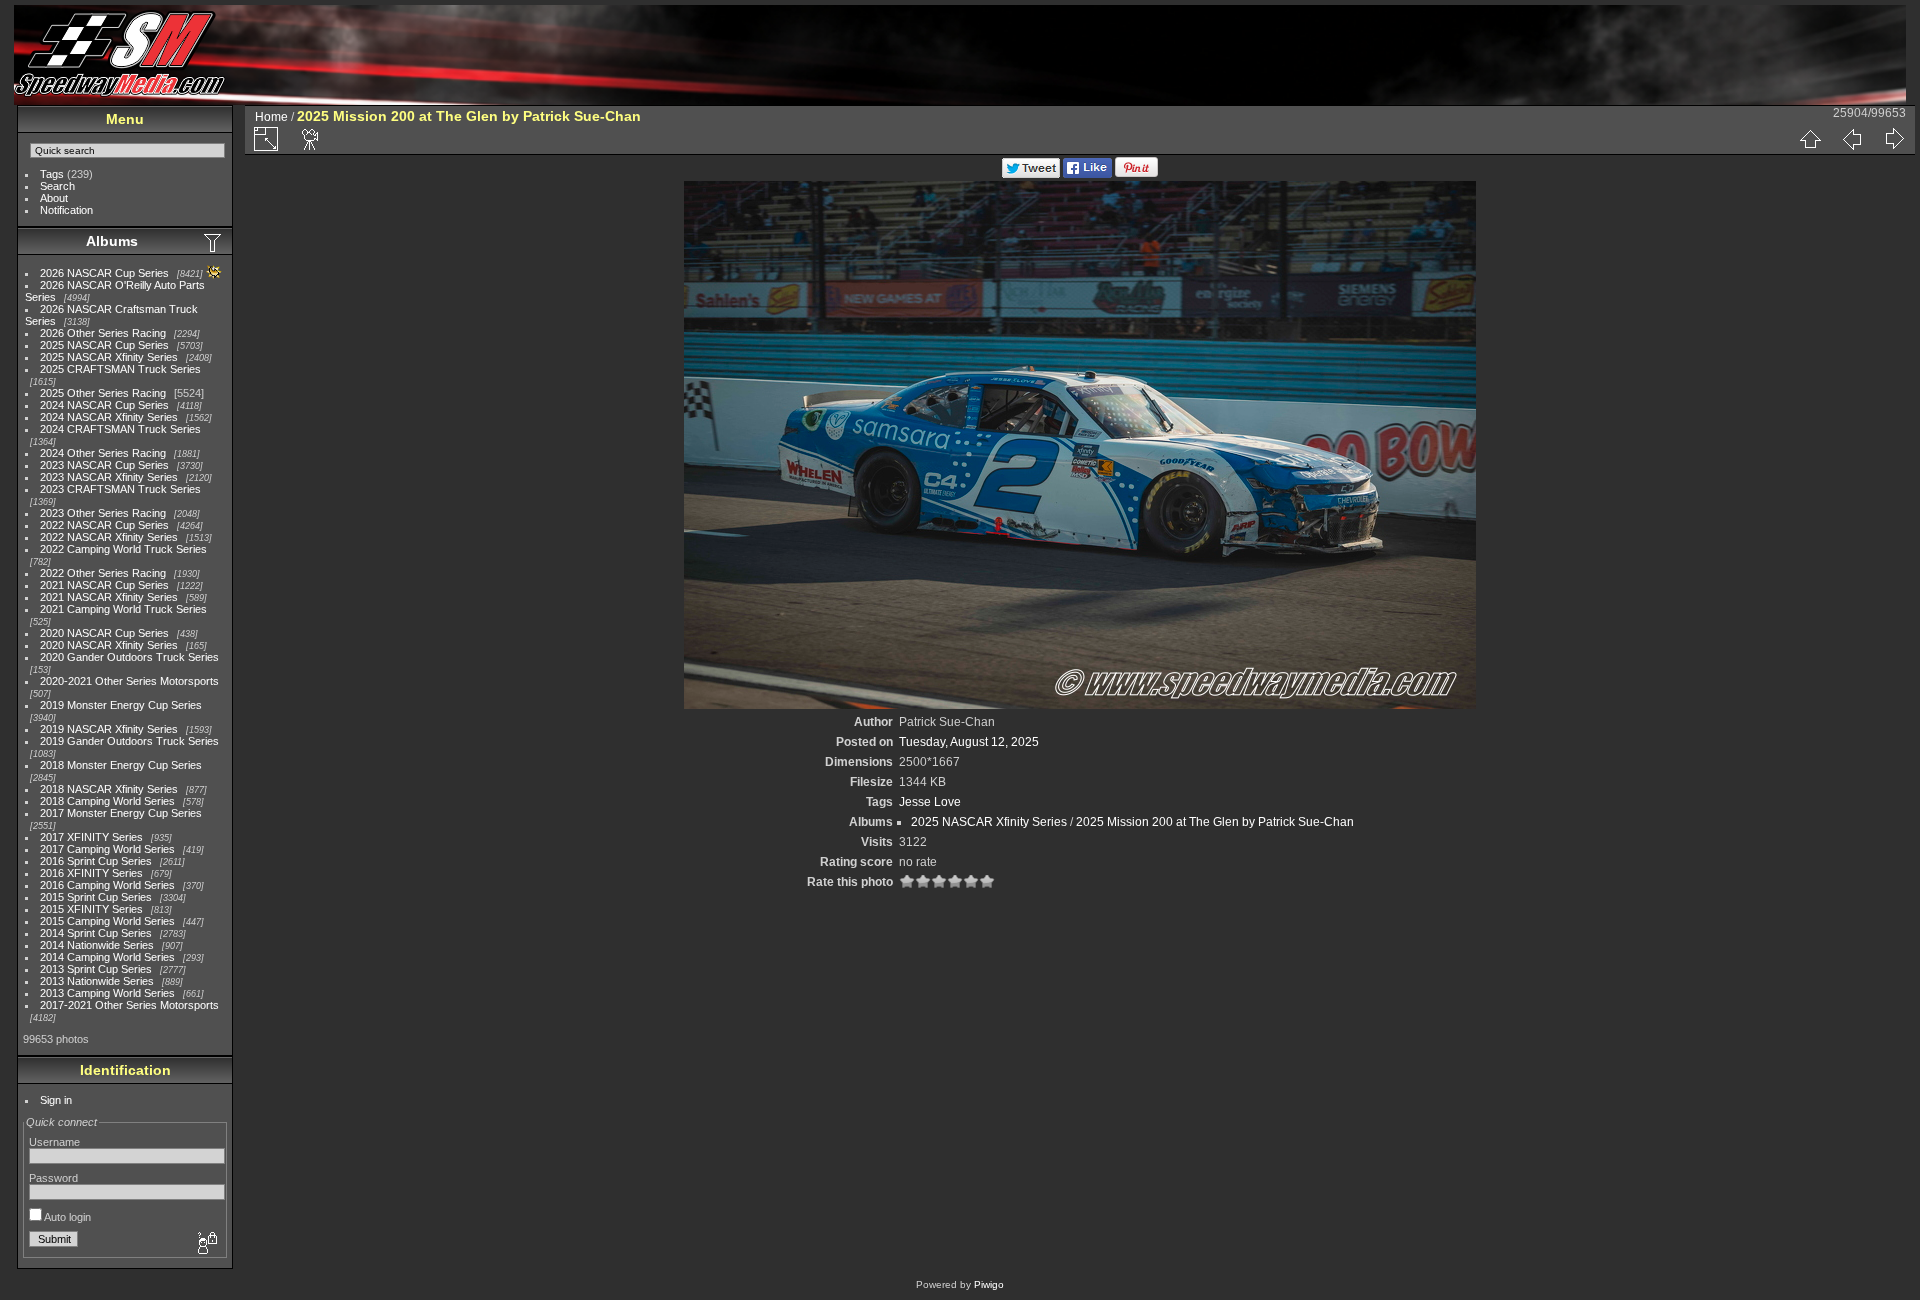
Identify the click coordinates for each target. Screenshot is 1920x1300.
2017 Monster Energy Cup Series (121, 813)
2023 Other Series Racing (103, 513)
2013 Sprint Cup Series (96, 969)
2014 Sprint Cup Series (96, 933)
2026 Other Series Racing (103, 333)
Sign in (56, 1100)
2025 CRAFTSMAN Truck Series (120, 369)
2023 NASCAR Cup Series (104, 465)
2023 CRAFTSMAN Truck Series (120, 489)
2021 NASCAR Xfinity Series (109, 597)
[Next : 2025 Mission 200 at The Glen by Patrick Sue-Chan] (1894, 139)
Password (53, 1178)
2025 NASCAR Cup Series (104, 345)
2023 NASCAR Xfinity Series (109, 477)
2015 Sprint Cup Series (96, 897)
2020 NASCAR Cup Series (104, 633)
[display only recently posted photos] (214, 242)
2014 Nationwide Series (97, 945)
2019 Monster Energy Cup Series (121, 705)
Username (54, 1142)
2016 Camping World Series (107, 885)
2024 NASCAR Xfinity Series (109, 417)
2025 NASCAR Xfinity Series (109, 357)
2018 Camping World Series (107, 801)
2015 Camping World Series (107, 921)
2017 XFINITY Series (91, 837)
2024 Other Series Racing (103, 453)
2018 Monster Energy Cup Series (121, 765)
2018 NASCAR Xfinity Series (109, 789)
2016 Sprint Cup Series (96, 861)
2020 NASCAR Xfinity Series (109, 645)
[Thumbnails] (1810, 139)
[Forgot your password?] (206, 1244)
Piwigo (989, 1284)
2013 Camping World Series (107, 993)
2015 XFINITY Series (91, 909)
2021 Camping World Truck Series (123, 609)
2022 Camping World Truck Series (123, 549)
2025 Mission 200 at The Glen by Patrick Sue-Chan (1215, 822)
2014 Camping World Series (107, 957)
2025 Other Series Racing (103, 393)
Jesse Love (930, 802)
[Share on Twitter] (1031, 174)
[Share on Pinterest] (1136, 174)
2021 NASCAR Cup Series (104, 585)
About (54, 198)
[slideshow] (311, 139)
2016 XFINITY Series (91, 873)
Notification (66, 210)
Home (271, 117)
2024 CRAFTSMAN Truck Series (120, 429)
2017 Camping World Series (107, 849)
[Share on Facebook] (1087, 174)
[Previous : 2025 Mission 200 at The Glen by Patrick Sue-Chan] (1852, 139)
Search (57, 186)
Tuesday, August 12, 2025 (969, 742)
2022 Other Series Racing (103, 573)
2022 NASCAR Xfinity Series (109, 537)
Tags (52, 174)
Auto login (66, 1217)
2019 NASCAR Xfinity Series (109, 729)
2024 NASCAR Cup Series (104, 405)
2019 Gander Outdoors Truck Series (129, 741)
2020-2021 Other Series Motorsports (129, 681)
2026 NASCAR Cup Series (104, 273)
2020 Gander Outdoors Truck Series (129, 657)
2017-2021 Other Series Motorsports (129, 1005)
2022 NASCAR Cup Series (104, 525)
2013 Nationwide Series (97, 981)
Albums (112, 241)
